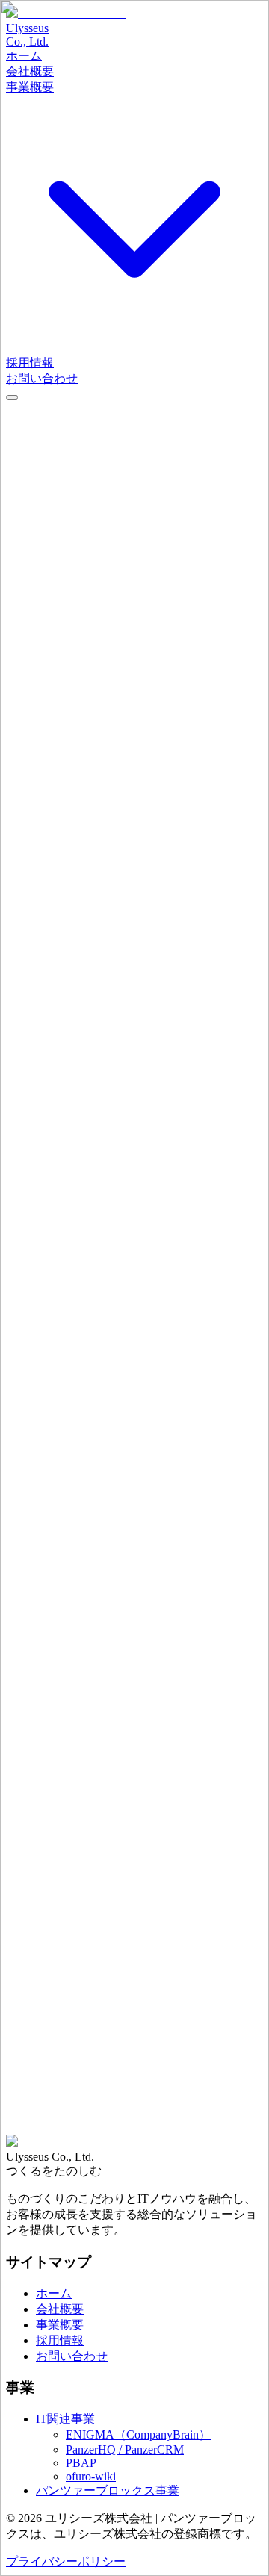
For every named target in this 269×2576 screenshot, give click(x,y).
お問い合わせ (42, 2148)
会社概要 (120, 2148)
